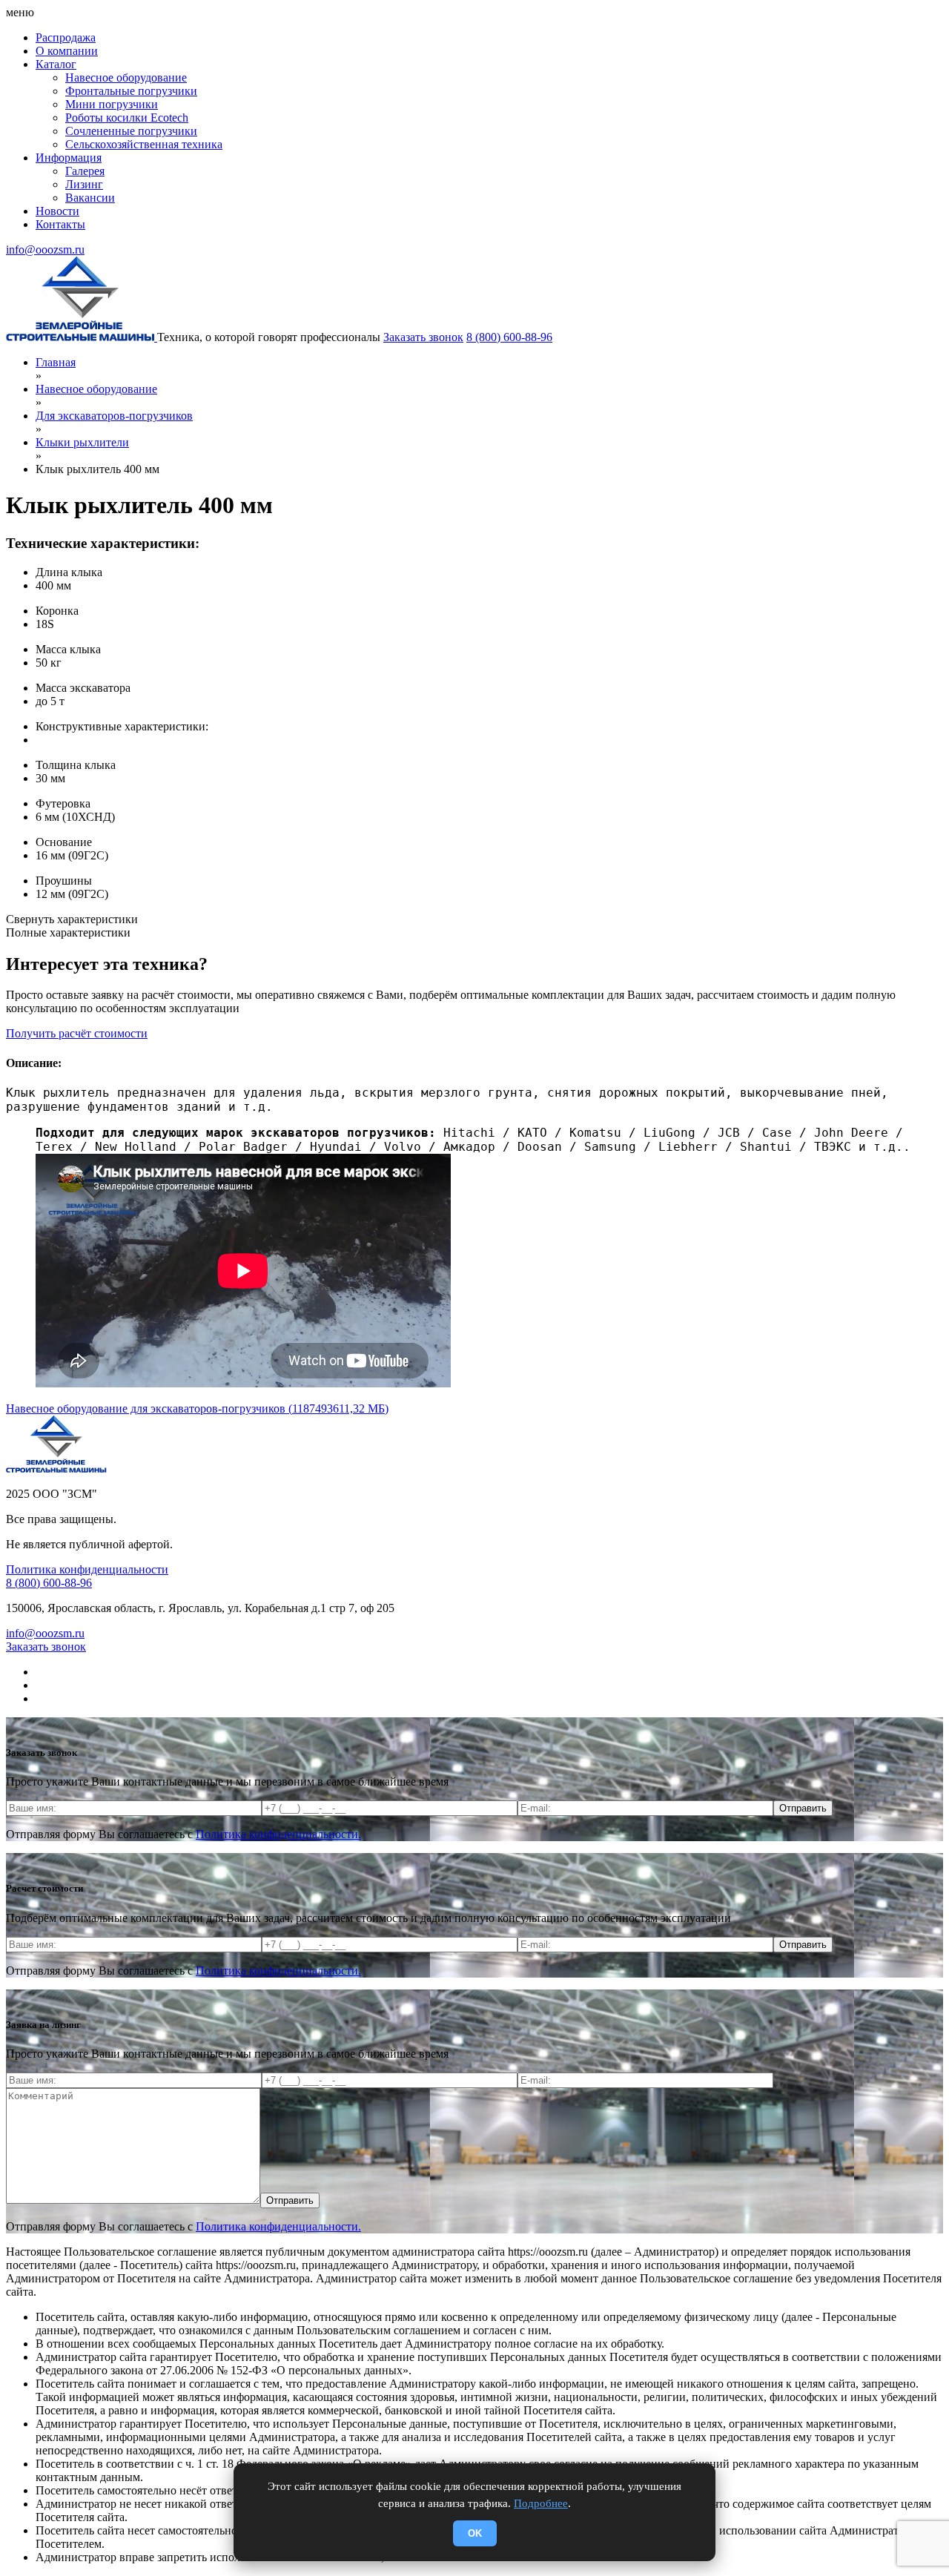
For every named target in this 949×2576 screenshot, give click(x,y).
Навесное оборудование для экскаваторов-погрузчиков (197, 1408)
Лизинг (84, 184)
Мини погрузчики (112, 104)
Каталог (56, 64)
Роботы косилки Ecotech (127, 118)
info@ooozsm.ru (45, 250)
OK (475, 2533)
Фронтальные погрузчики (131, 91)
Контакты (60, 224)
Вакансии (90, 198)
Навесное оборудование (126, 77)
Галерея (85, 171)
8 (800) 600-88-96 (509, 337)
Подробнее (541, 2503)
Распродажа (66, 37)
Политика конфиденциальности (87, 1569)
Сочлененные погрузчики (131, 131)
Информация (69, 158)
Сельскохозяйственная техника (144, 144)
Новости (57, 211)
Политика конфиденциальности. (278, 1834)
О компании (67, 51)
